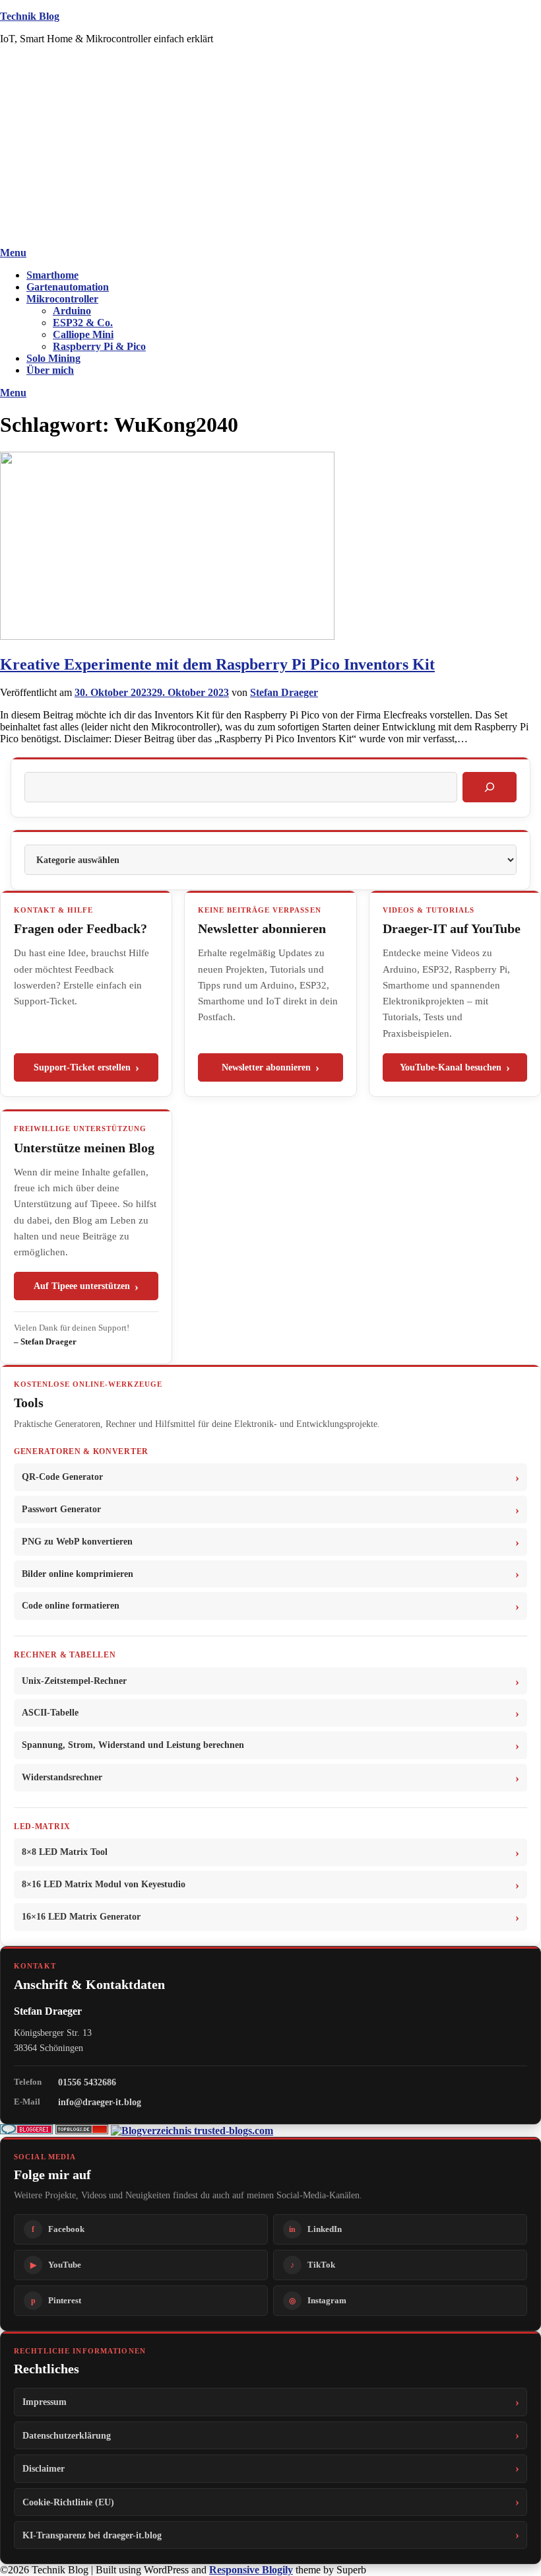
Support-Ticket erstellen (82, 1067)
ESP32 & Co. (83, 323)
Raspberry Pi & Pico (99, 346)
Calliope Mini (83, 334)
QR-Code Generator (62, 1477)
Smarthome (52, 275)
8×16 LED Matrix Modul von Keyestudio (104, 1884)
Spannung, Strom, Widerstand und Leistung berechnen (133, 1745)
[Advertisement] (270, 148)
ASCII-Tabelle (50, 1713)
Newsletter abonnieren (266, 1067)
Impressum (45, 2402)
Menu (13, 253)
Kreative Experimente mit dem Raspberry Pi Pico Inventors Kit (217, 664)
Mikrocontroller (62, 299)
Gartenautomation (68, 287)
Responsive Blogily (251, 2570)
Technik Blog (30, 16)
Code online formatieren (71, 1606)
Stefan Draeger (284, 692)
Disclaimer (44, 2468)
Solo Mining (53, 358)
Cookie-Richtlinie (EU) (68, 2502)
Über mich (50, 370)
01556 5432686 (87, 2082)
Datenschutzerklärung (67, 2435)
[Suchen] (490, 787)
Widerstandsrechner (62, 1777)
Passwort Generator (61, 1509)
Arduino (72, 311)
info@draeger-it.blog (100, 2102)
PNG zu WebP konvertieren (77, 1542)
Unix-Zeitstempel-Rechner (74, 1681)
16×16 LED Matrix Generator (81, 1917)
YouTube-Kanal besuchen (451, 1067)
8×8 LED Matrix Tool (65, 1852)
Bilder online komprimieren (78, 1574)
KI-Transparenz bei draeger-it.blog (92, 2535)
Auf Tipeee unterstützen (82, 1286)
